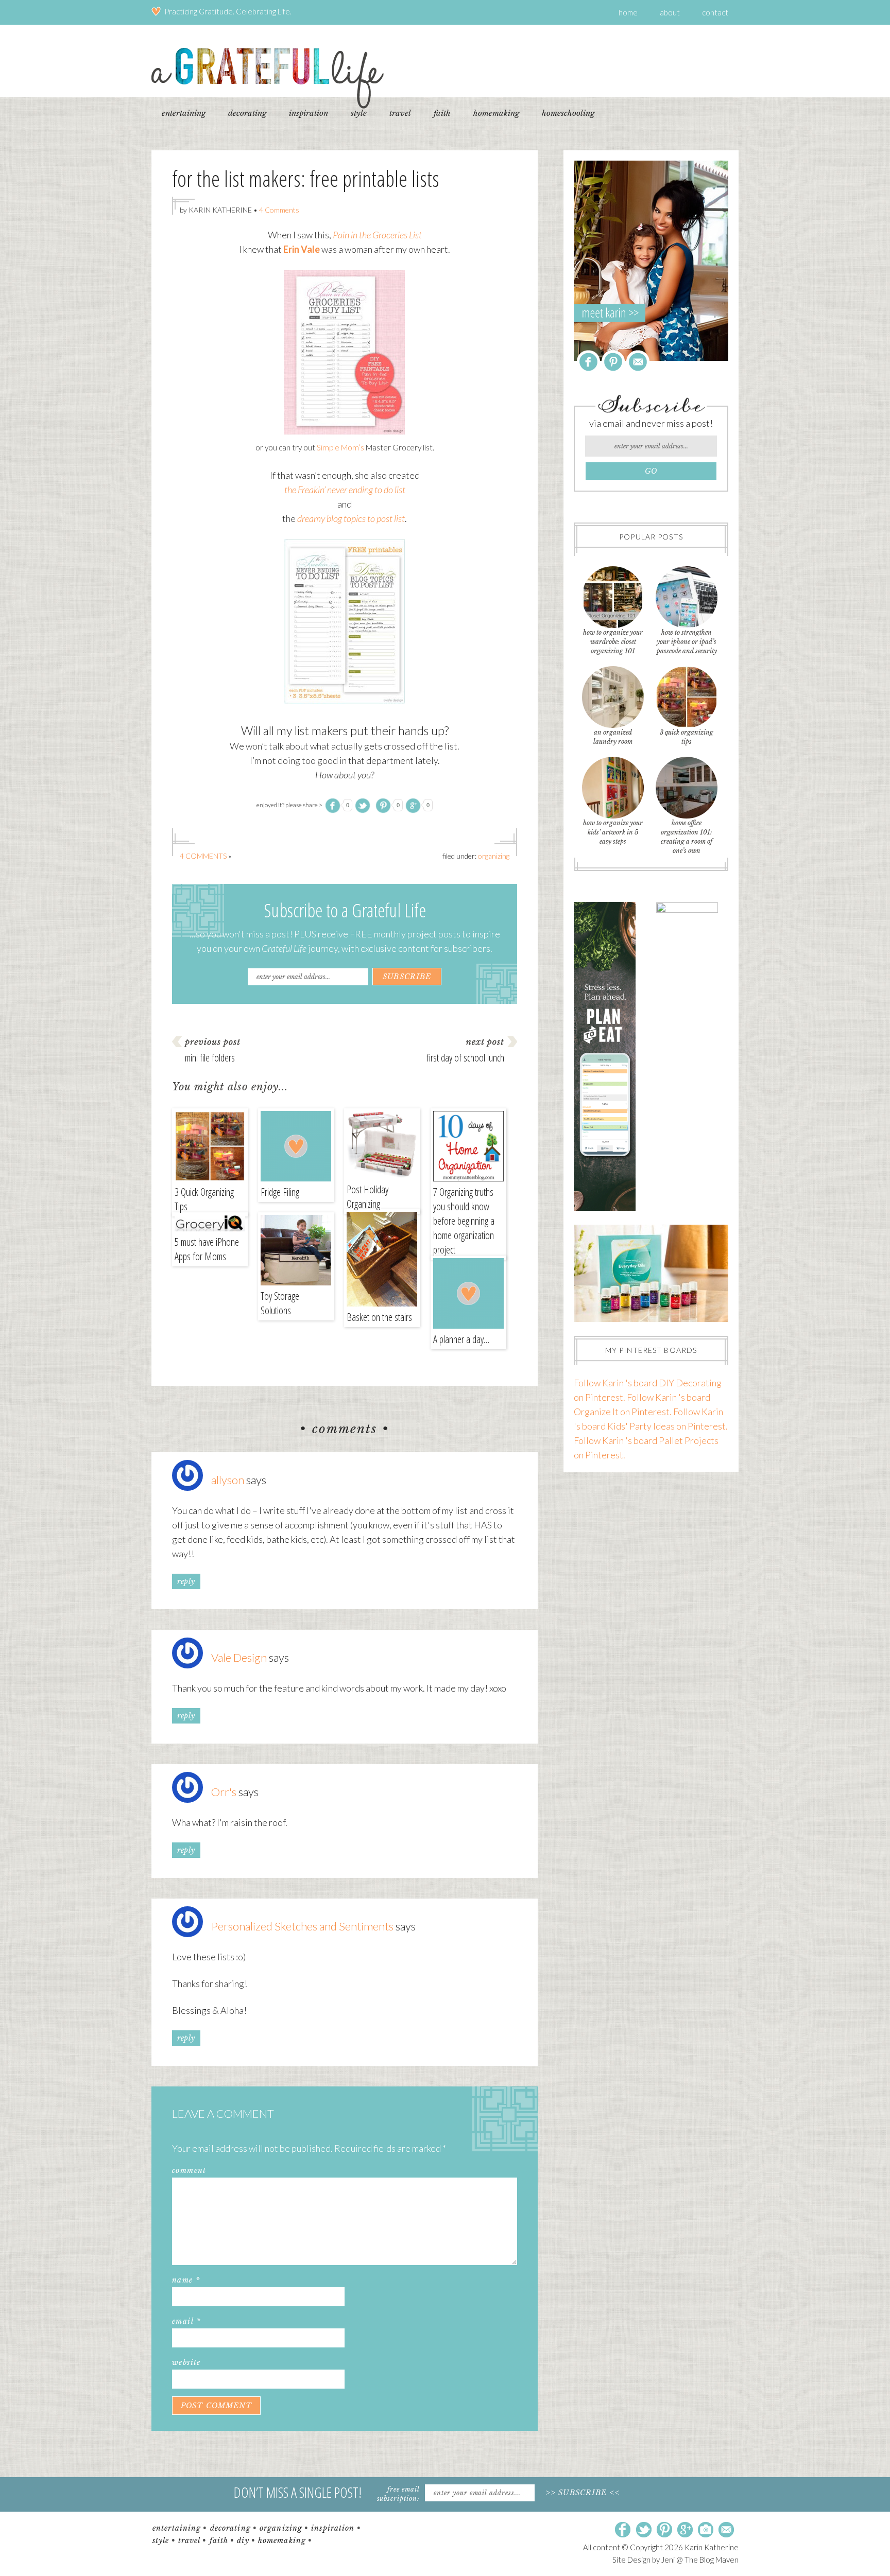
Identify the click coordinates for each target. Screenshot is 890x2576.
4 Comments (279, 210)
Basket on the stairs (379, 1317)
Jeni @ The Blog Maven (700, 2560)
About (670, 12)
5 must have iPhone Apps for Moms (207, 1249)
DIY (243, 2540)
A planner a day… (461, 1339)
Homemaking (282, 2540)
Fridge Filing (280, 1192)
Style (161, 2540)
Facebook (588, 362)
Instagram (706, 2530)
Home (628, 12)
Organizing (494, 856)
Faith (219, 2540)
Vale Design (239, 1657)
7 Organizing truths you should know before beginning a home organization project (464, 1221)
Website (186, 2362)
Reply (186, 1581)
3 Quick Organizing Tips (204, 1199)
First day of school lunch (465, 1058)
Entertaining (177, 2528)
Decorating (230, 2528)
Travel (190, 2540)
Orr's (224, 1792)
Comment (189, 2170)
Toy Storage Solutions (280, 1303)
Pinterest (613, 362)
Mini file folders (210, 1058)
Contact (715, 12)
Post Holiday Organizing (367, 1197)
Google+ (685, 2530)
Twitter (644, 2530)
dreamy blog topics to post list (351, 518)
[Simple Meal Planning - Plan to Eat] (605, 1207)
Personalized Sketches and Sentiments (302, 1926)
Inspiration (333, 2528)
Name (186, 2280)
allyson (228, 1480)
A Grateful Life (268, 78)
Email (186, 2321)
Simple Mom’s (341, 447)
